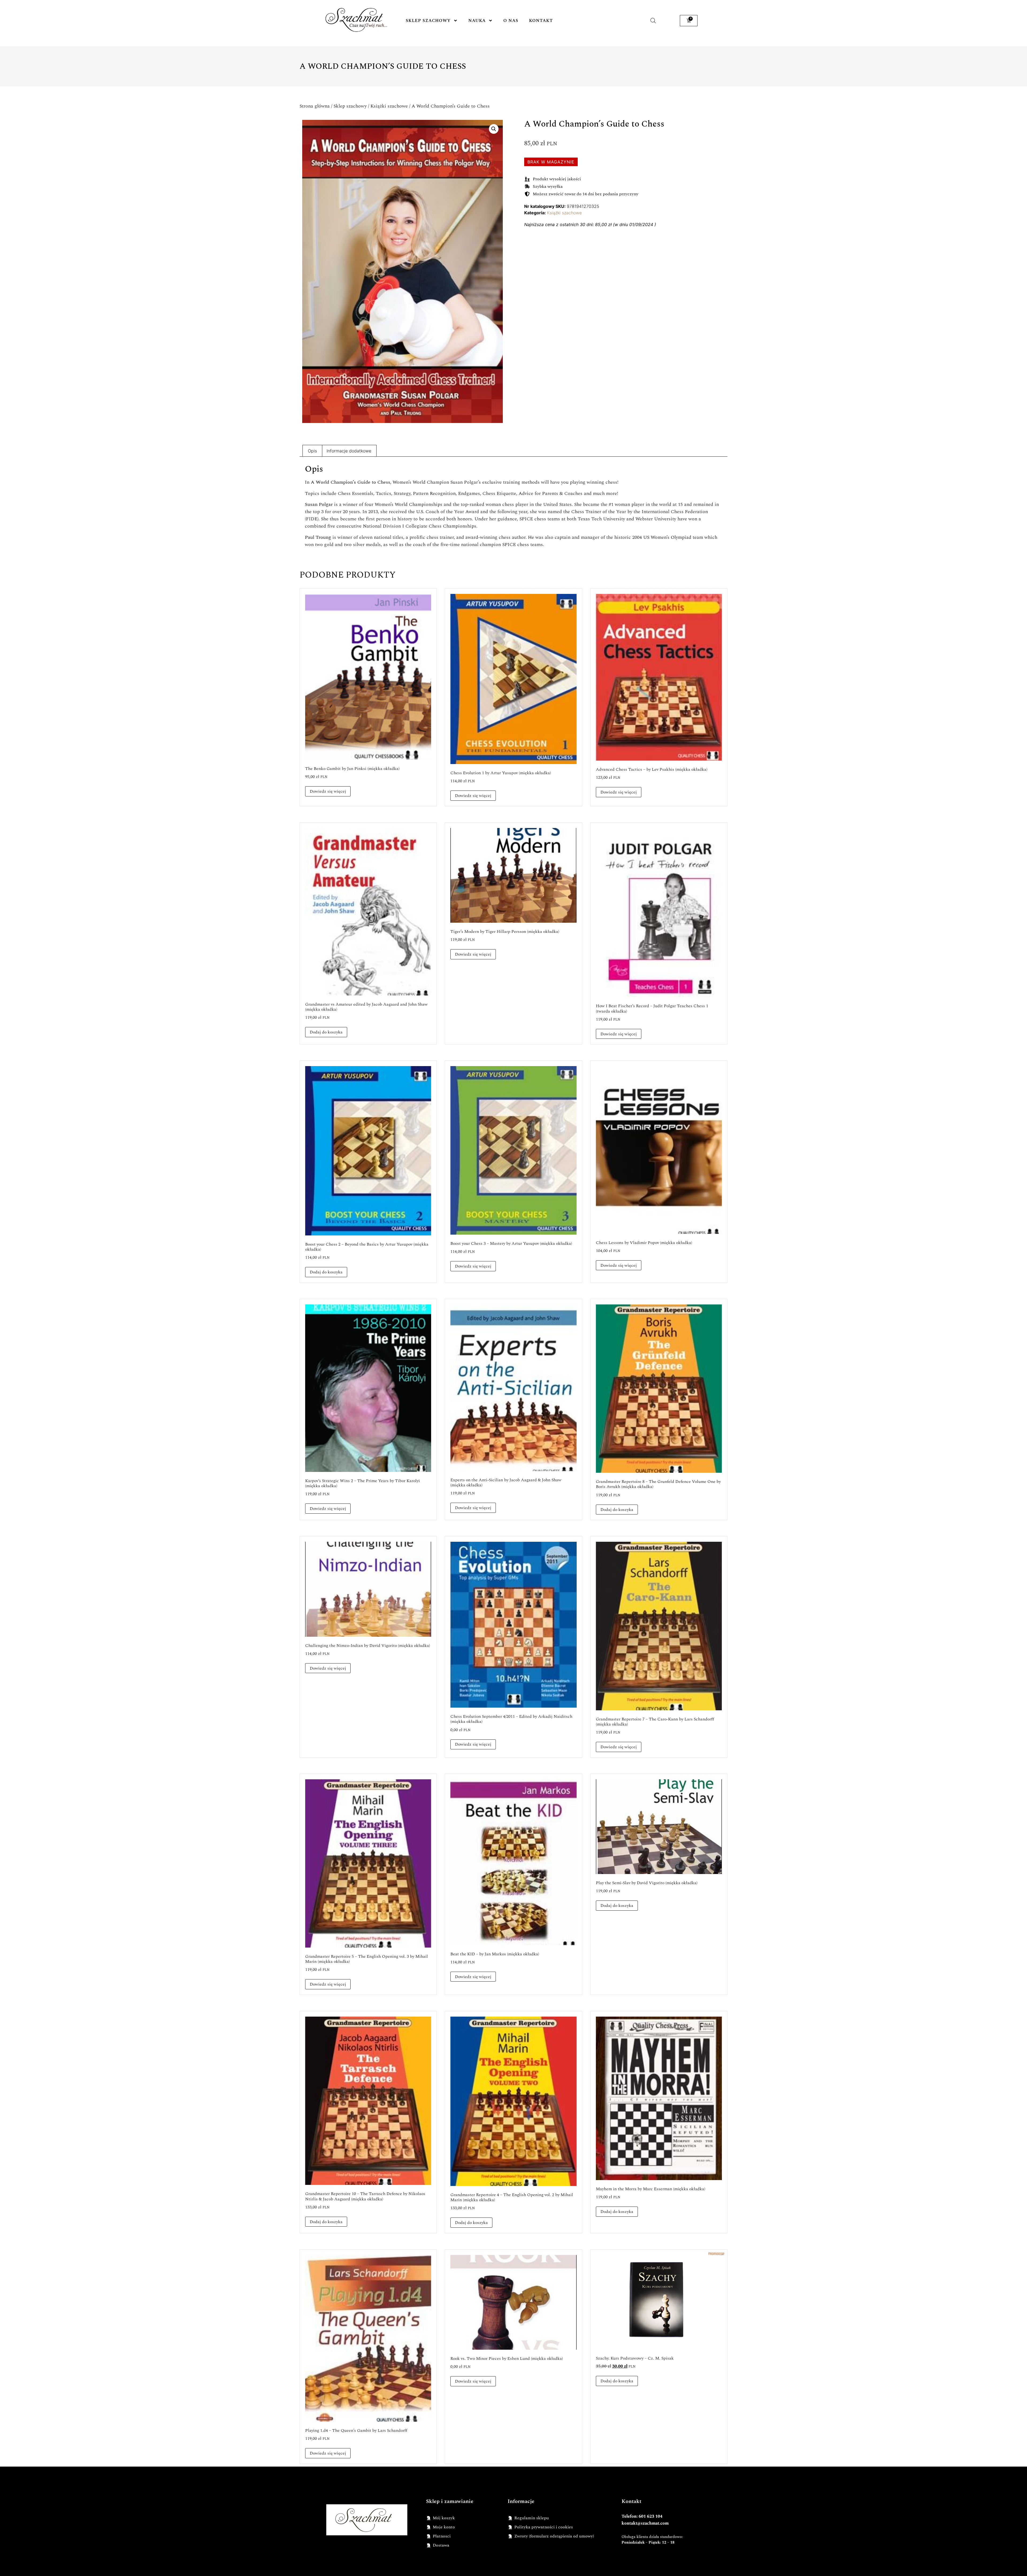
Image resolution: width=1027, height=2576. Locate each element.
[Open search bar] (653, 20)
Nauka (477, 21)
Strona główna (315, 106)
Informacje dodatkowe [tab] (349, 451)
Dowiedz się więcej (328, 791)
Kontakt (541, 21)
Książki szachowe (389, 106)
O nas (511, 21)
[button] (494, 129)
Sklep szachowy (428, 21)
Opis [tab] (312, 451)
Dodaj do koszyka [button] (326, 1032)
